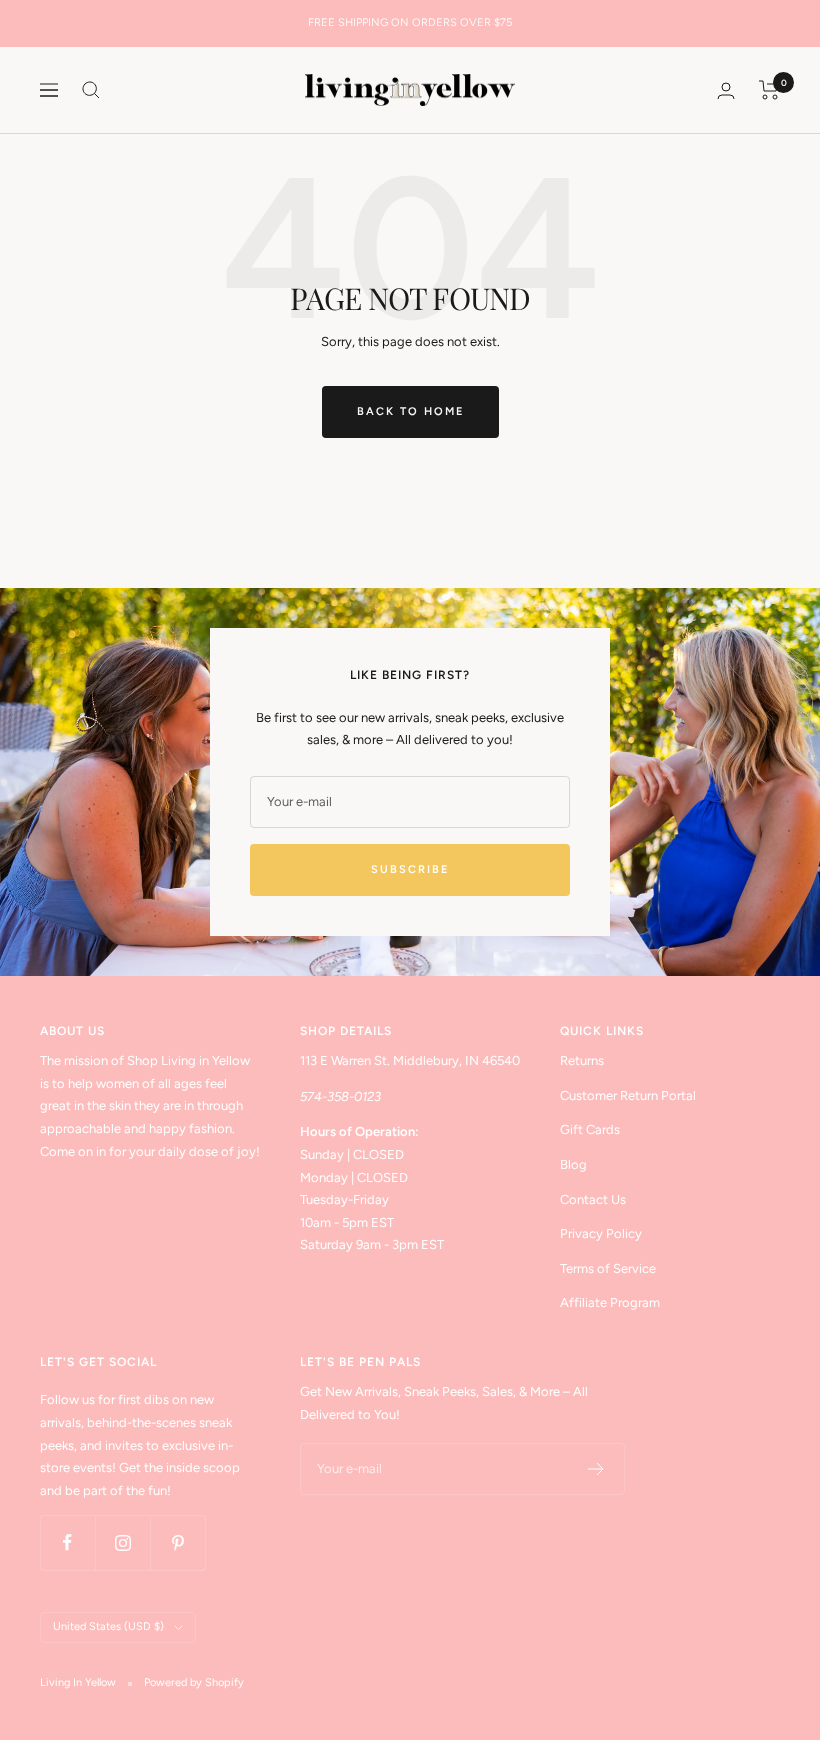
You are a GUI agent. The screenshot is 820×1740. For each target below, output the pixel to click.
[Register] (596, 1469)
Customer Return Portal (628, 1095)
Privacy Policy (601, 1233)
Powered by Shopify (194, 1682)
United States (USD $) (108, 1626)
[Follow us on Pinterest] (177, 1542)
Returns (582, 1060)
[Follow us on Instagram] (122, 1542)
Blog (573, 1164)
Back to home (410, 411)
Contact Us (593, 1199)
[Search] (91, 90)
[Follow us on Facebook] (67, 1542)
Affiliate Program (610, 1302)
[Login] (726, 90)
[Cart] (769, 90)
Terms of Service (608, 1268)
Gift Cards (590, 1129)
